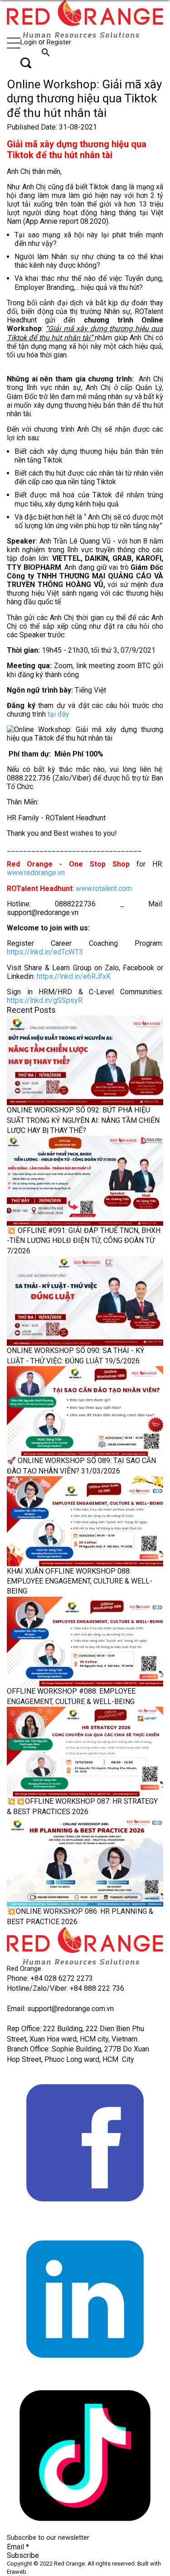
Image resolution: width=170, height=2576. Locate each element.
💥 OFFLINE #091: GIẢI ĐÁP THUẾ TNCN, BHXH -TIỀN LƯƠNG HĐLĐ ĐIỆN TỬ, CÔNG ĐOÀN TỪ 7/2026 (84, 1241)
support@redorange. (59, 2009)
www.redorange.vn (36, 873)
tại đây (58, 714)
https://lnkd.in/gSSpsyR (45, 1000)
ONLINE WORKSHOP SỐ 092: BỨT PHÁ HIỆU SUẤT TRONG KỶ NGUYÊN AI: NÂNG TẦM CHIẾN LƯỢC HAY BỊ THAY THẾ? (83, 1120)
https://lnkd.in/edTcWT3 (45, 952)
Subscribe (23, 2555)
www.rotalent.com (104, 888)
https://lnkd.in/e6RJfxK (73, 976)
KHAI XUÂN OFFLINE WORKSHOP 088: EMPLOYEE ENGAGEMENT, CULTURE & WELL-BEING (80, 1581)
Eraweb (17, 2572)
